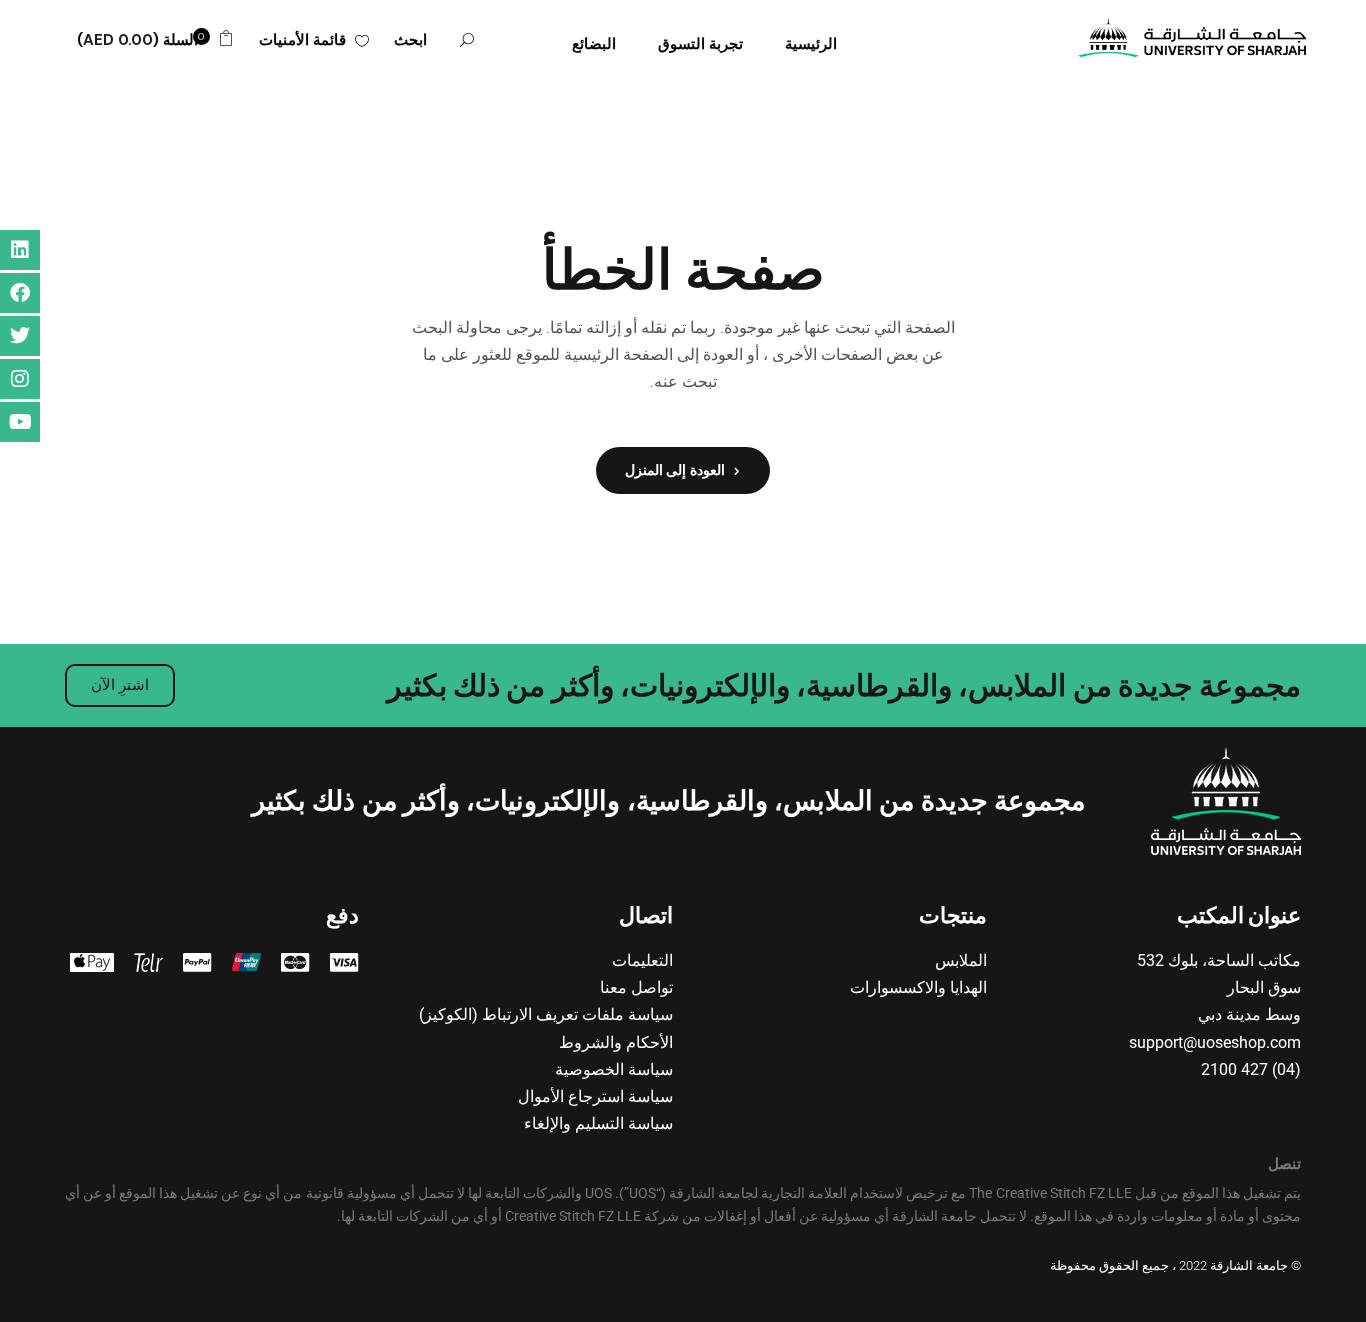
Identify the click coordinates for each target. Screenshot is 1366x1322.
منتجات (953, 915)
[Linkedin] (20, 250)
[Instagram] (20, 379)
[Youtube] (20, 422)
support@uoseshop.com (1215, 1042)
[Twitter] (20, 336)
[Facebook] (20, 293)
